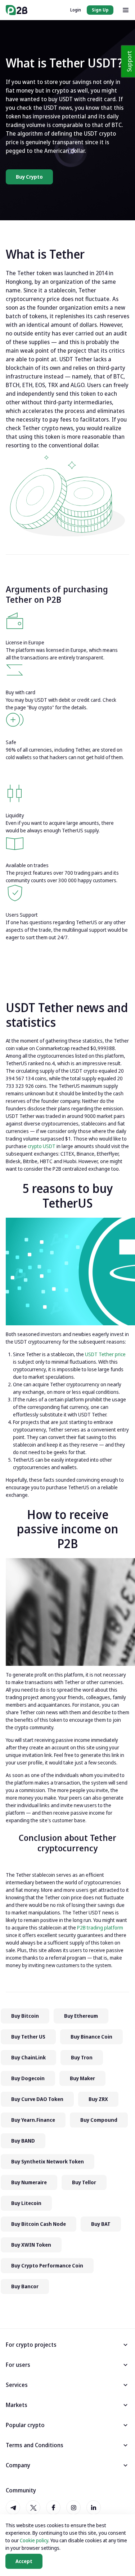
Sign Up (100, 10)
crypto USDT (42, 1146)
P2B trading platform (100, 1928)
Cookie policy (34, 2540)
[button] (67, 2345)
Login (76, 10)
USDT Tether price (105, 1354)
